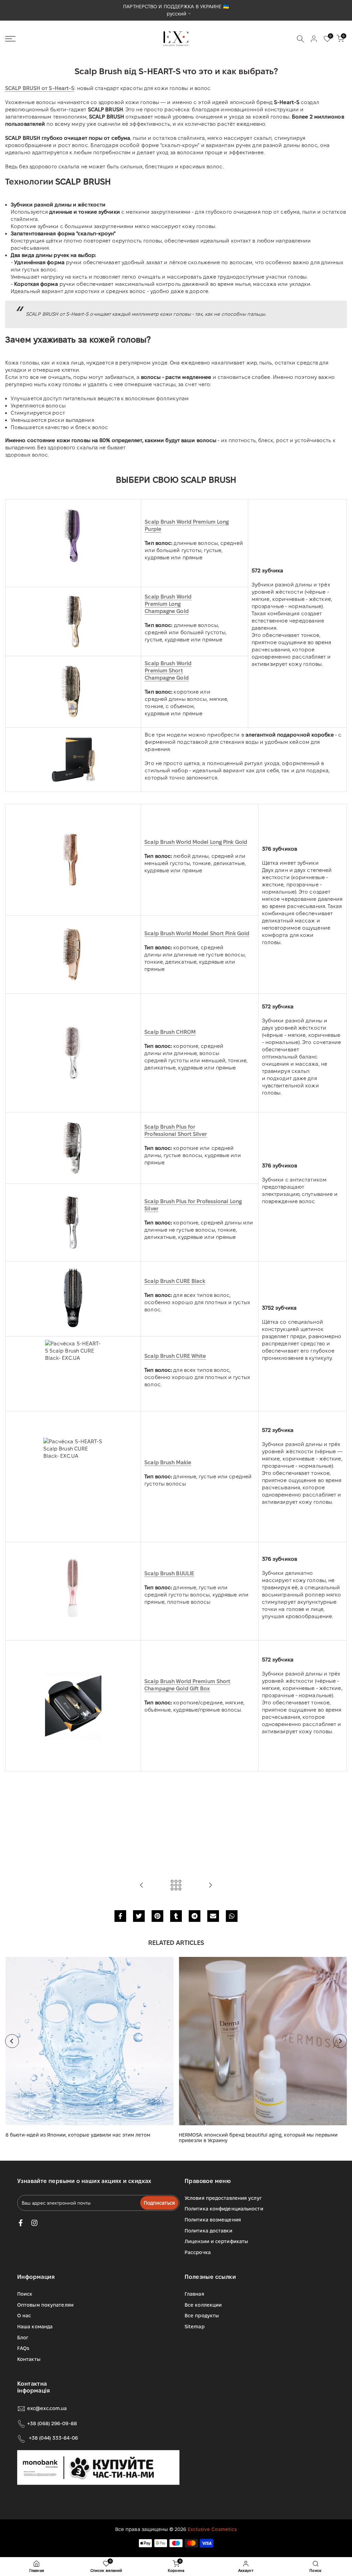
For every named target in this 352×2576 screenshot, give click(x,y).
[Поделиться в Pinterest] (157, 1916)
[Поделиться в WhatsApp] (232, 1916)
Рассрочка (198, 2252)
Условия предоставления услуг (223, 2198)
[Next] (340, 2041)
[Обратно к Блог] (176, 1886)
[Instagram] (34, 2223)
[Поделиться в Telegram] (195, 1916)
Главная (194, 2294)
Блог (23, 2338)
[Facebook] (21, 2223)
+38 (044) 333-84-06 (53, 2438)
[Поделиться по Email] (213, 1916)
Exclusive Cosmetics (212, 2529)
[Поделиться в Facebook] (120, 1916)
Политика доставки (208, 2231)
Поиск (25, 2294)
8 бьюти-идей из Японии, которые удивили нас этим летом (78, 2135)
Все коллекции (203, 2305)
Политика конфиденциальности (224, 2209)
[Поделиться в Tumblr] (176, 1916)
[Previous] (12, 2041)
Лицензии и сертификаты (216, 2241)
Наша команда (35, 2327)
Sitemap (195, 2327)
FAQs (23, 2348)
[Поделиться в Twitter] (139, 1916)
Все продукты (202, 2316)
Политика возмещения (213, 2220)
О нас (24, 2316)
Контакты (29, 2359)
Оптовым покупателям (45, 2305)
